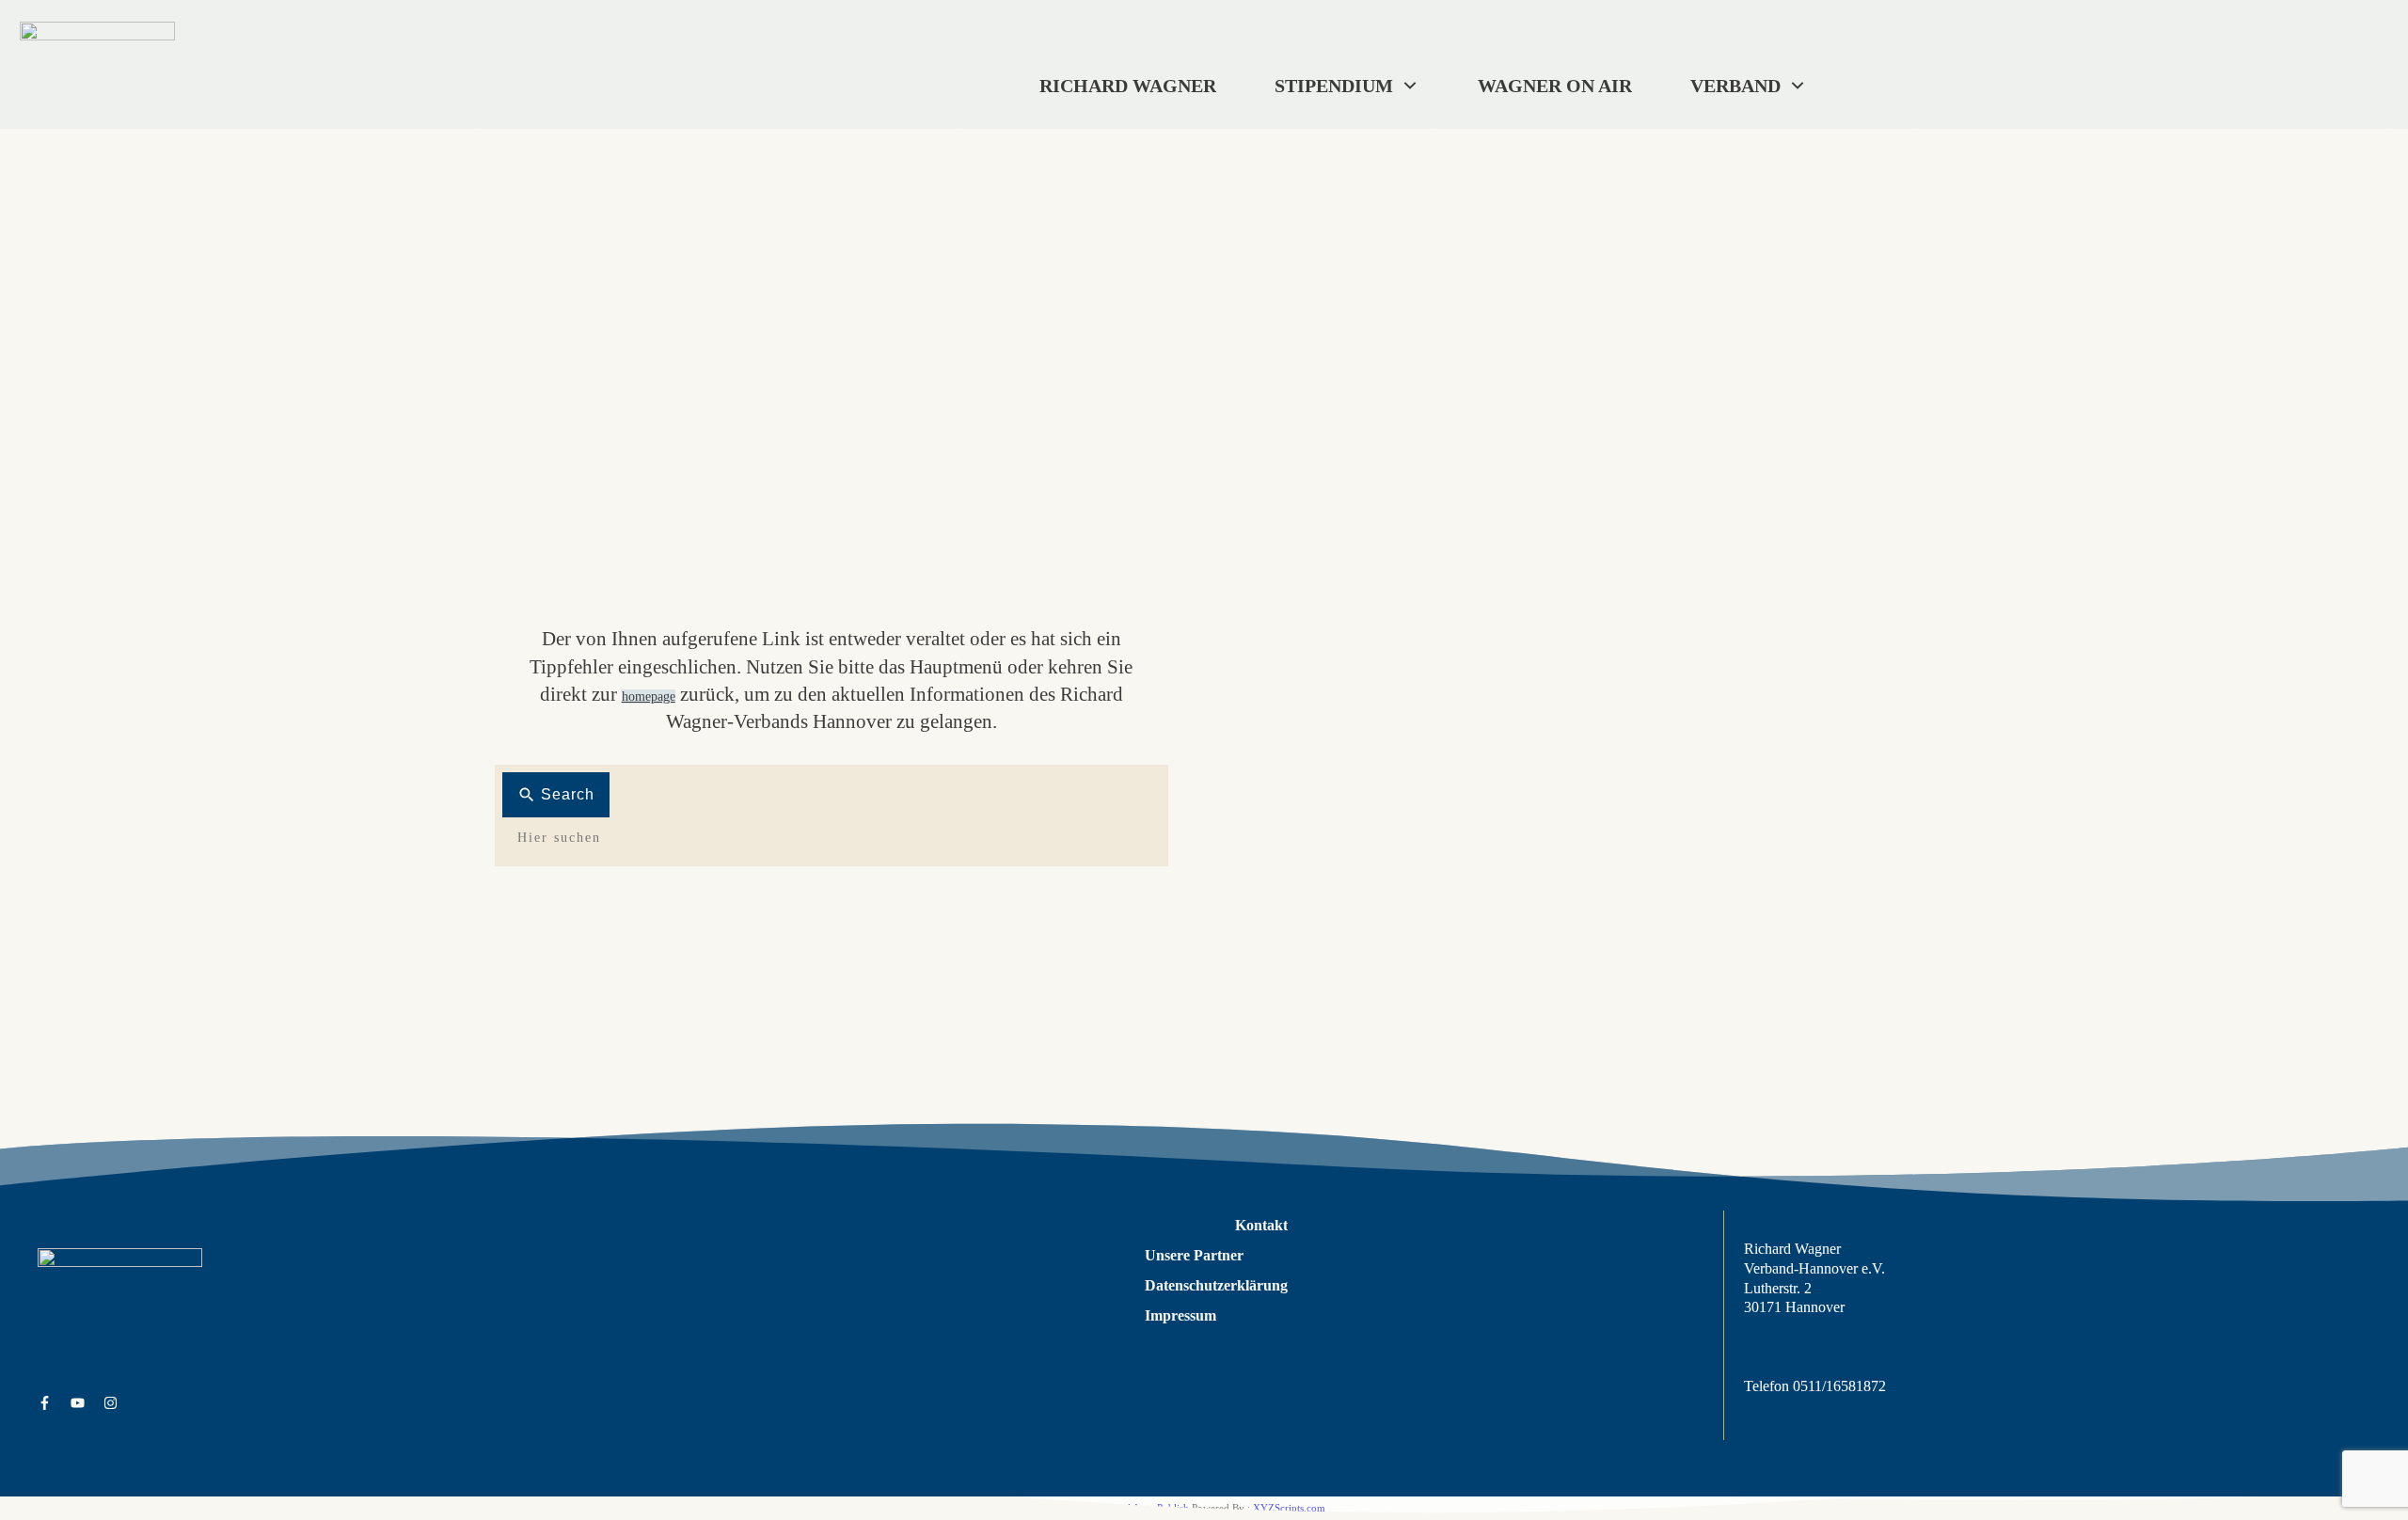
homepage (649, 697)
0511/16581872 (1839, 1386)
